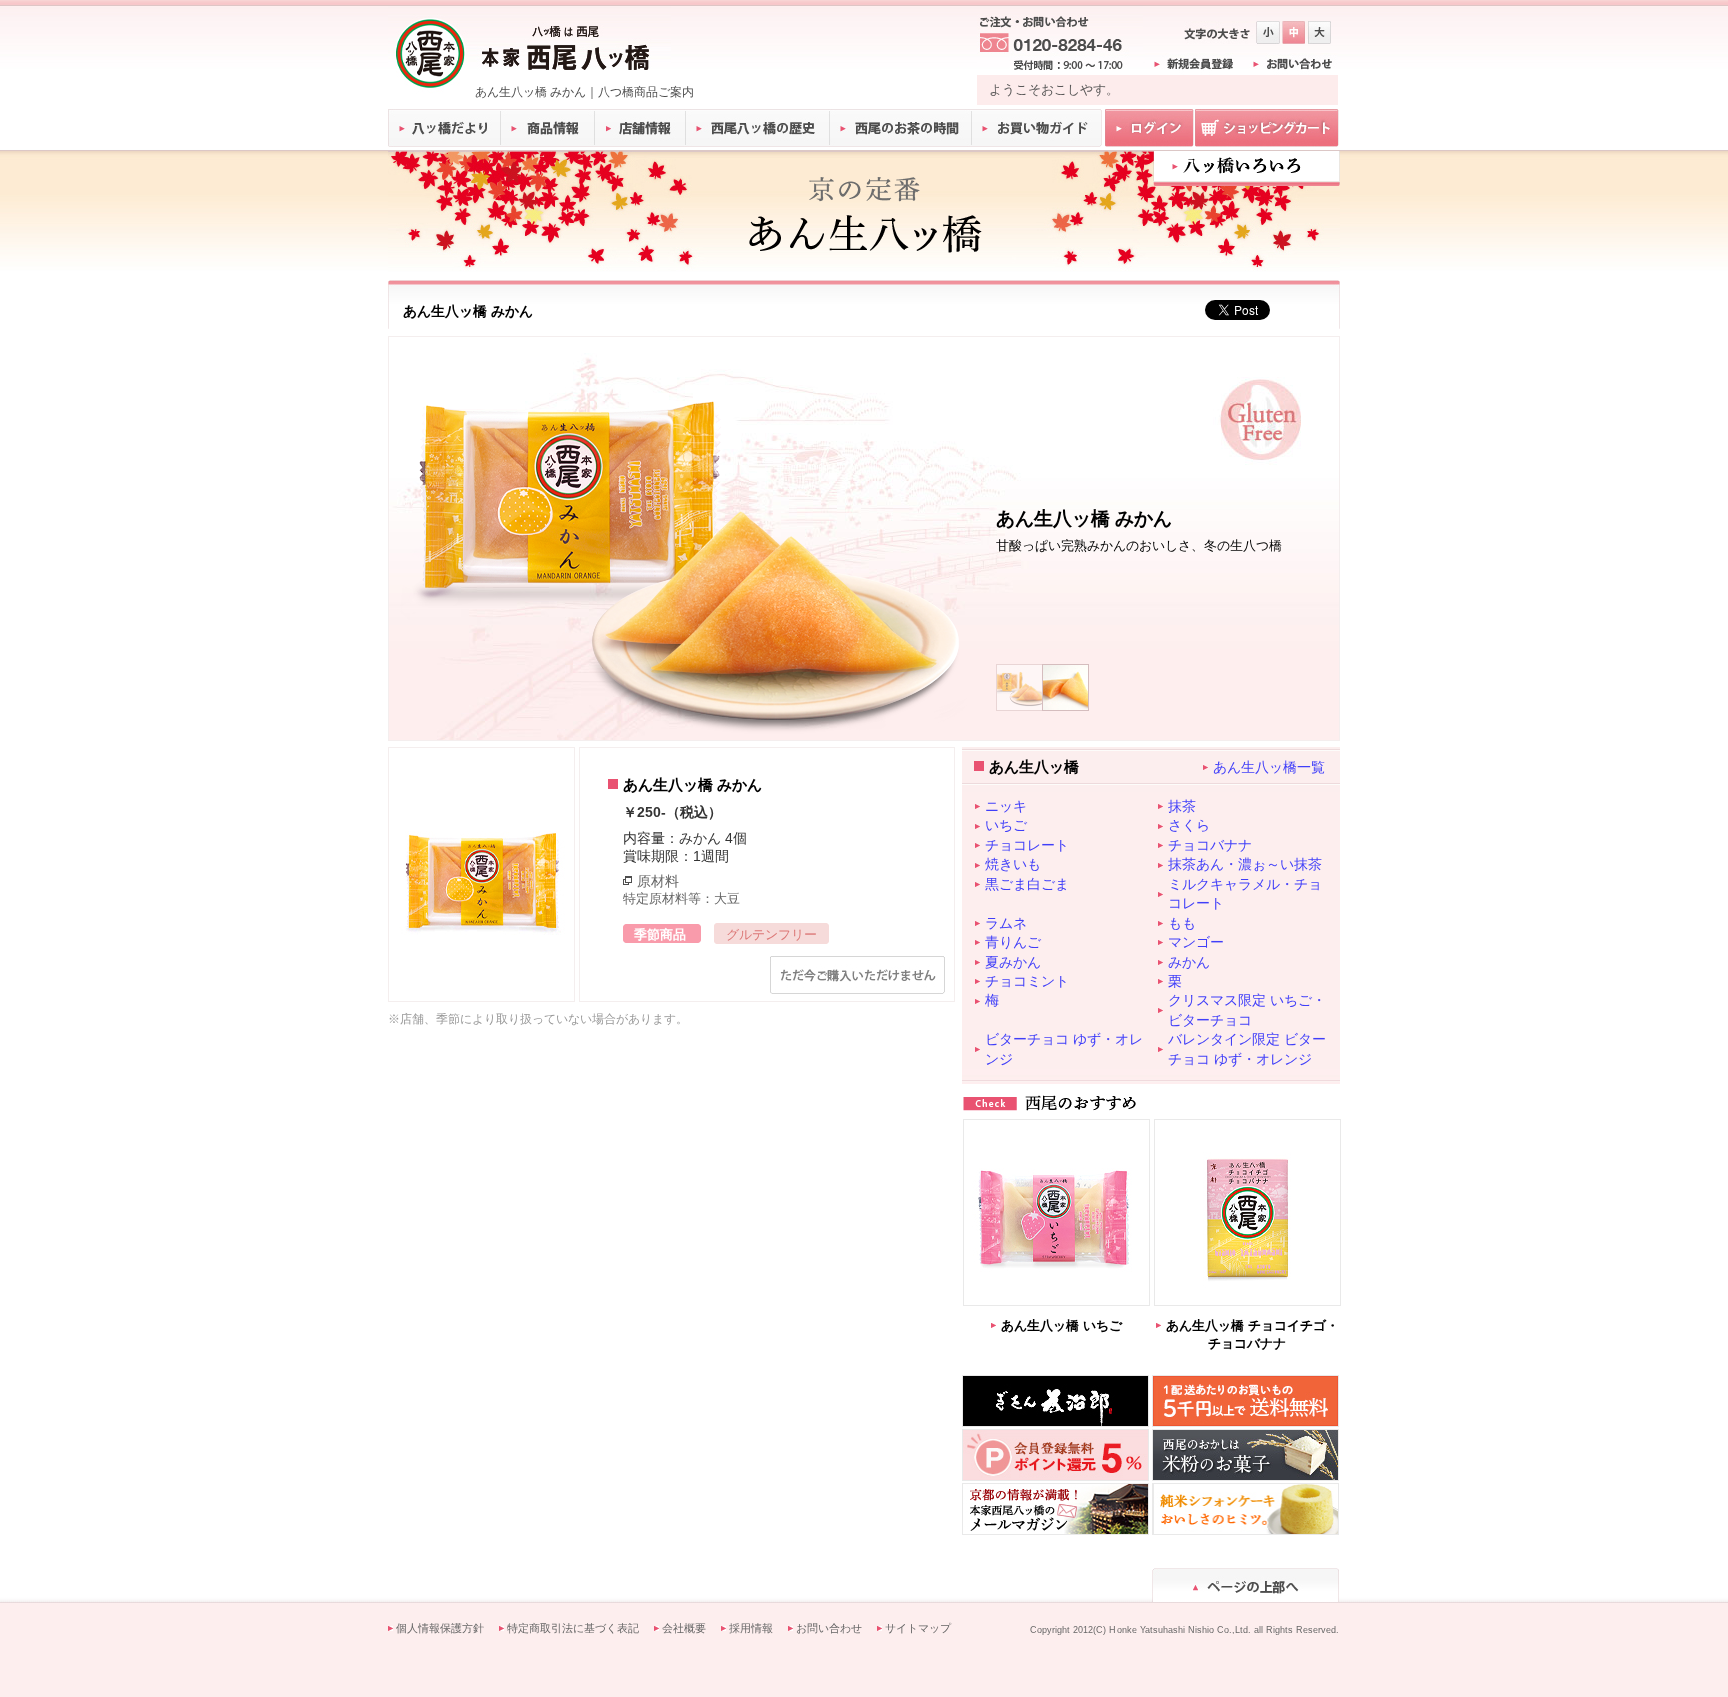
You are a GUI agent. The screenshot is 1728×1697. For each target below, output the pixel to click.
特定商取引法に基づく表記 (573, 1628)
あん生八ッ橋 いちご (1061, 1325)
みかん (1189, 962)
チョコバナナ (1210, 845)
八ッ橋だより (444, 128)
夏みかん (1013, 962)
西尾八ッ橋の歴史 (758, 128)
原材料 (658, 881)
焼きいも (1013, 864)
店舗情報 (641, 128)
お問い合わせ (829, 1628)
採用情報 (751, 1628)
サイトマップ (918, 1628)
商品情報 (548, 128)
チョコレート (1027, 845)
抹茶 (1182, 806)
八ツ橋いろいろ (1246, 166)
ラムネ (1006, 923)
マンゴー (1196, 942)
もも (1182, 923)
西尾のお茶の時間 (901, 128)
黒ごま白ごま (1027, 884)
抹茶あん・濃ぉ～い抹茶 (1245, 864)
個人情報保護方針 (440, 1628)
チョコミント (1027, 981)
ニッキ (1006, 806)
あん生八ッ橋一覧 (1269, 767)
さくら (1189, 825)
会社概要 (684, 1628)
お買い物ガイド (1037, 128)
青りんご (1013, 942)
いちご (1006, 825)
